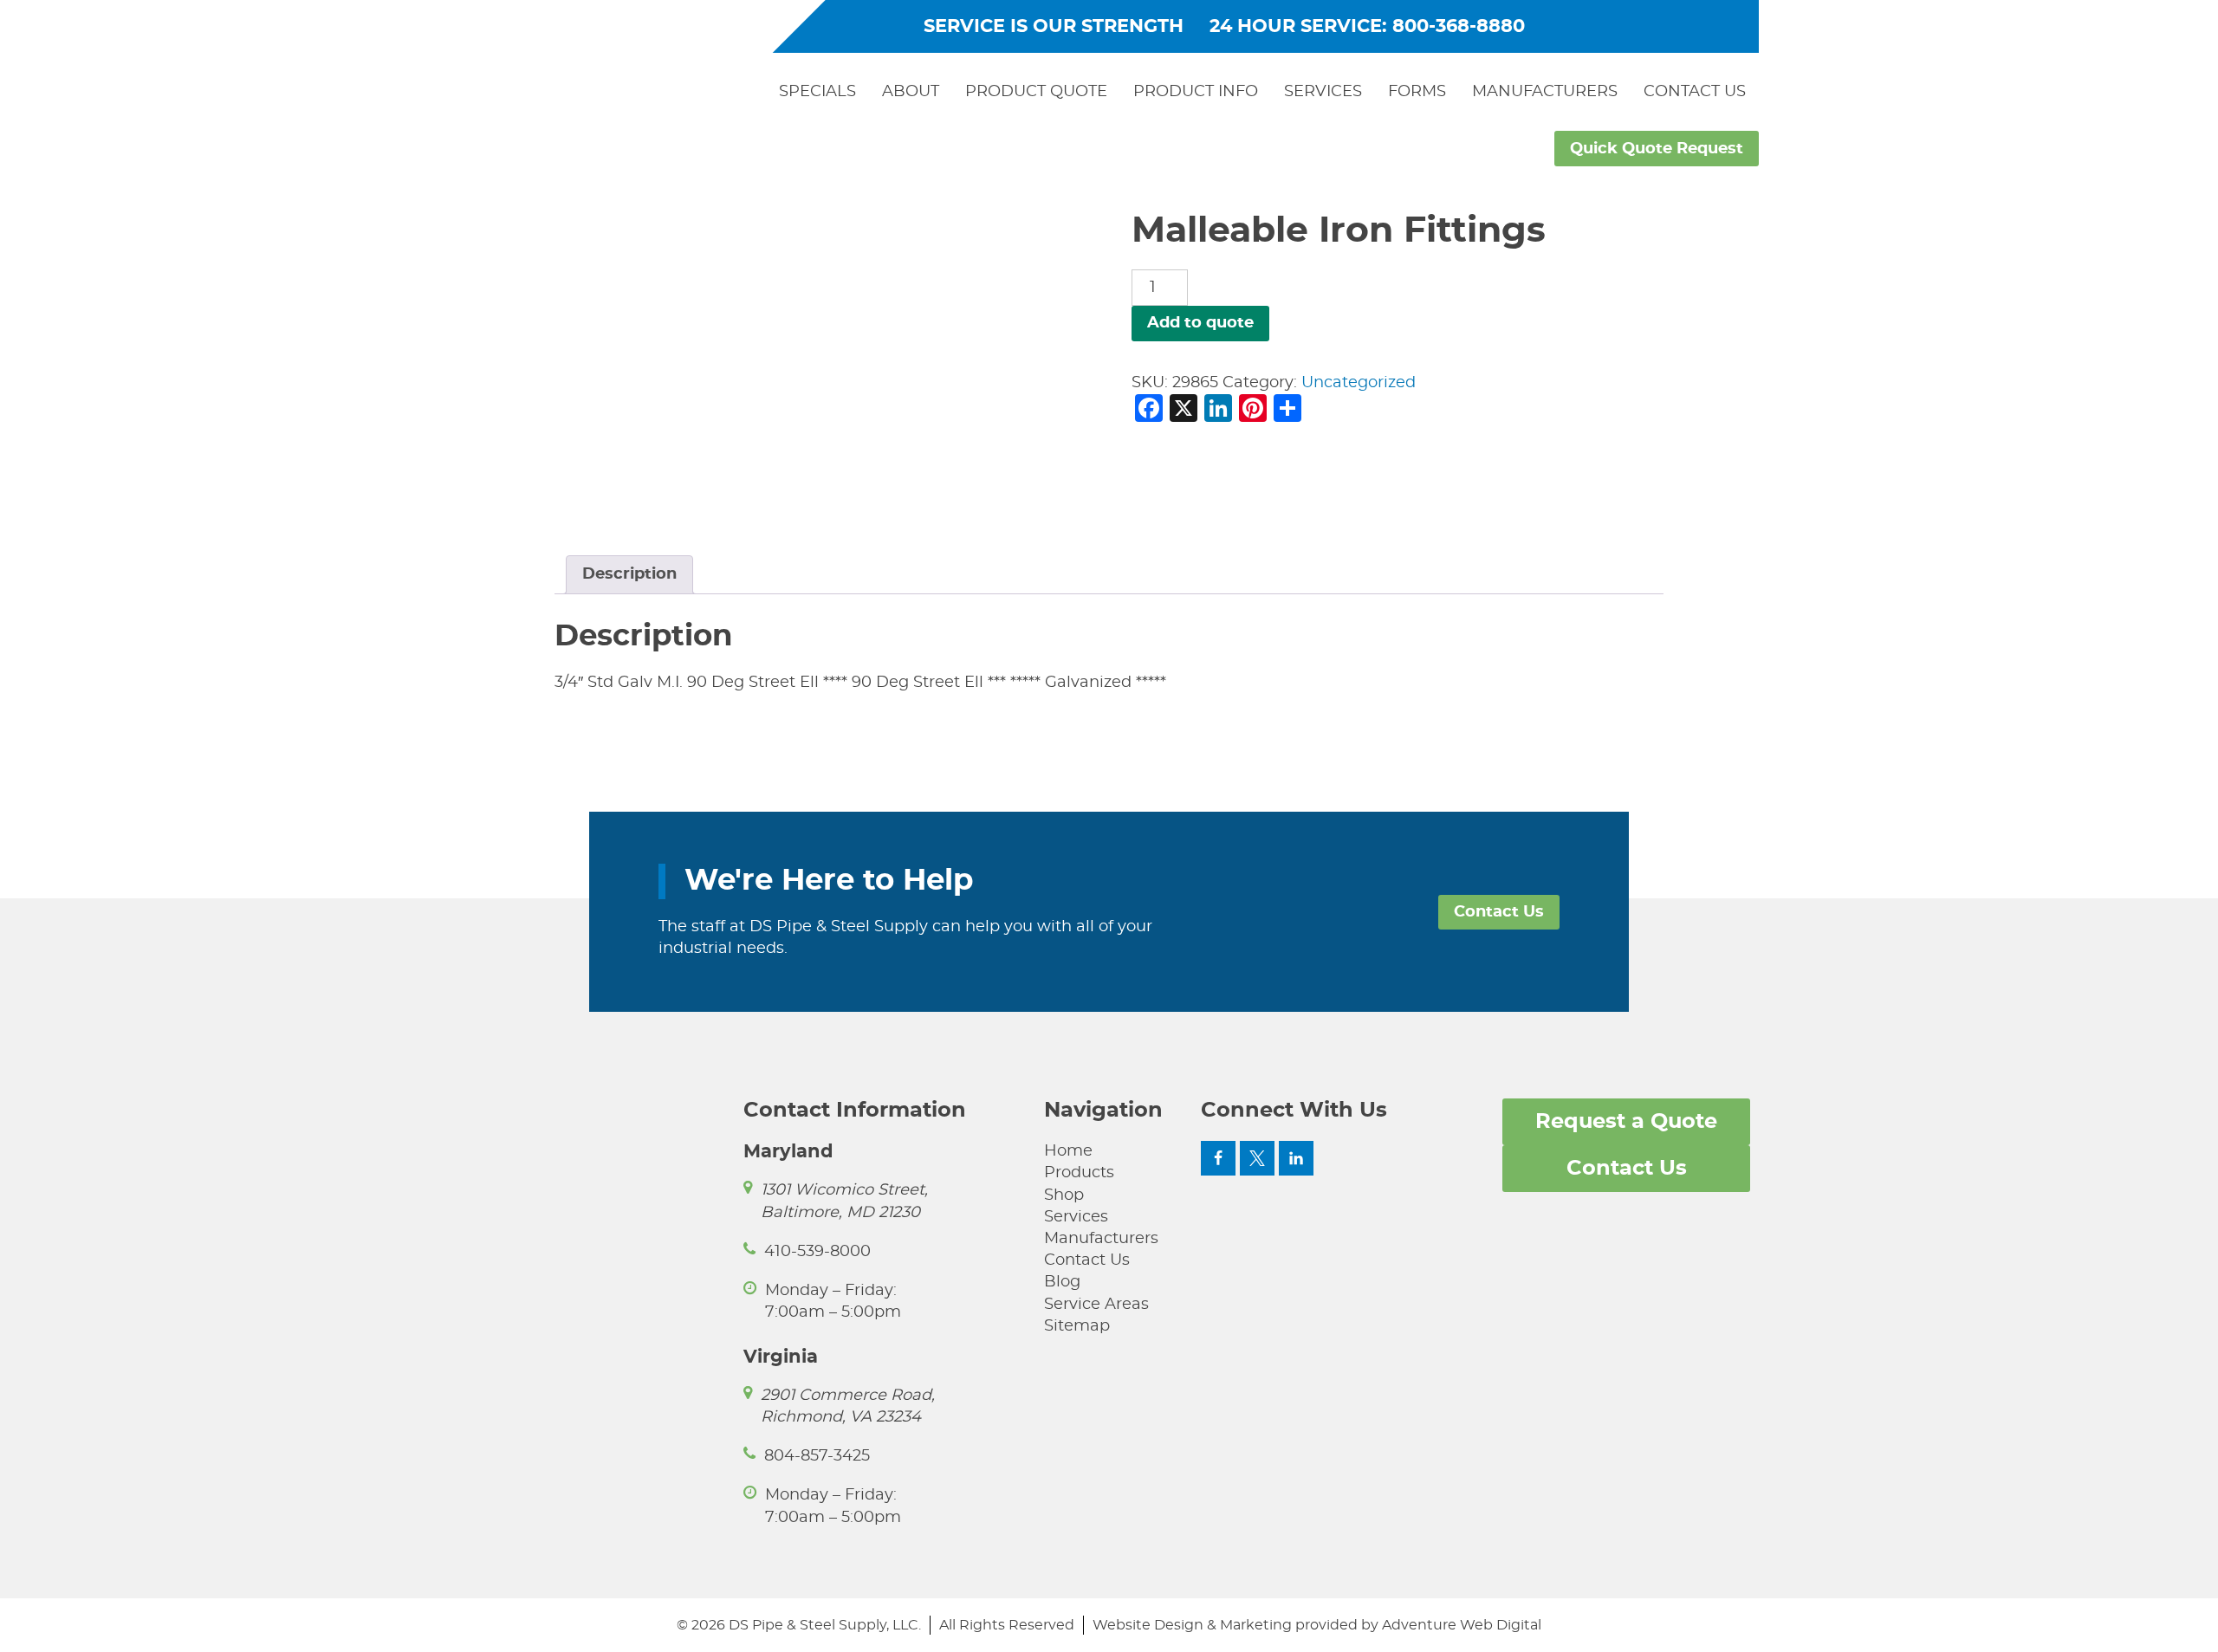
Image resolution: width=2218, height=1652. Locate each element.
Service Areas (1096, 1305)
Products (1079, 1173)
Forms (1417, 92)
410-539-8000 (817, 1252)
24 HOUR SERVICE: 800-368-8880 (1367, 26)
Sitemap (1077, 1326)
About (911, 92)
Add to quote (1200, 323)
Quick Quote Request (1657, 149)
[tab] (629, 575)
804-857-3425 (817, 1456)
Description (629, 574)
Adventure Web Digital (1462, 1625)
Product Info (1196, 92)
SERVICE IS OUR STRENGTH (1054, 26)
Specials (817, 92)
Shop (1064, 1195)
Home (1068, 1151)
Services (1323, 92)
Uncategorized (1359, 383)
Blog (1062, 1282)
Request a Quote (1626, 1122)
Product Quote (1036, 92)
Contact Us (1695, 92)
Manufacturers (1545, 92)
